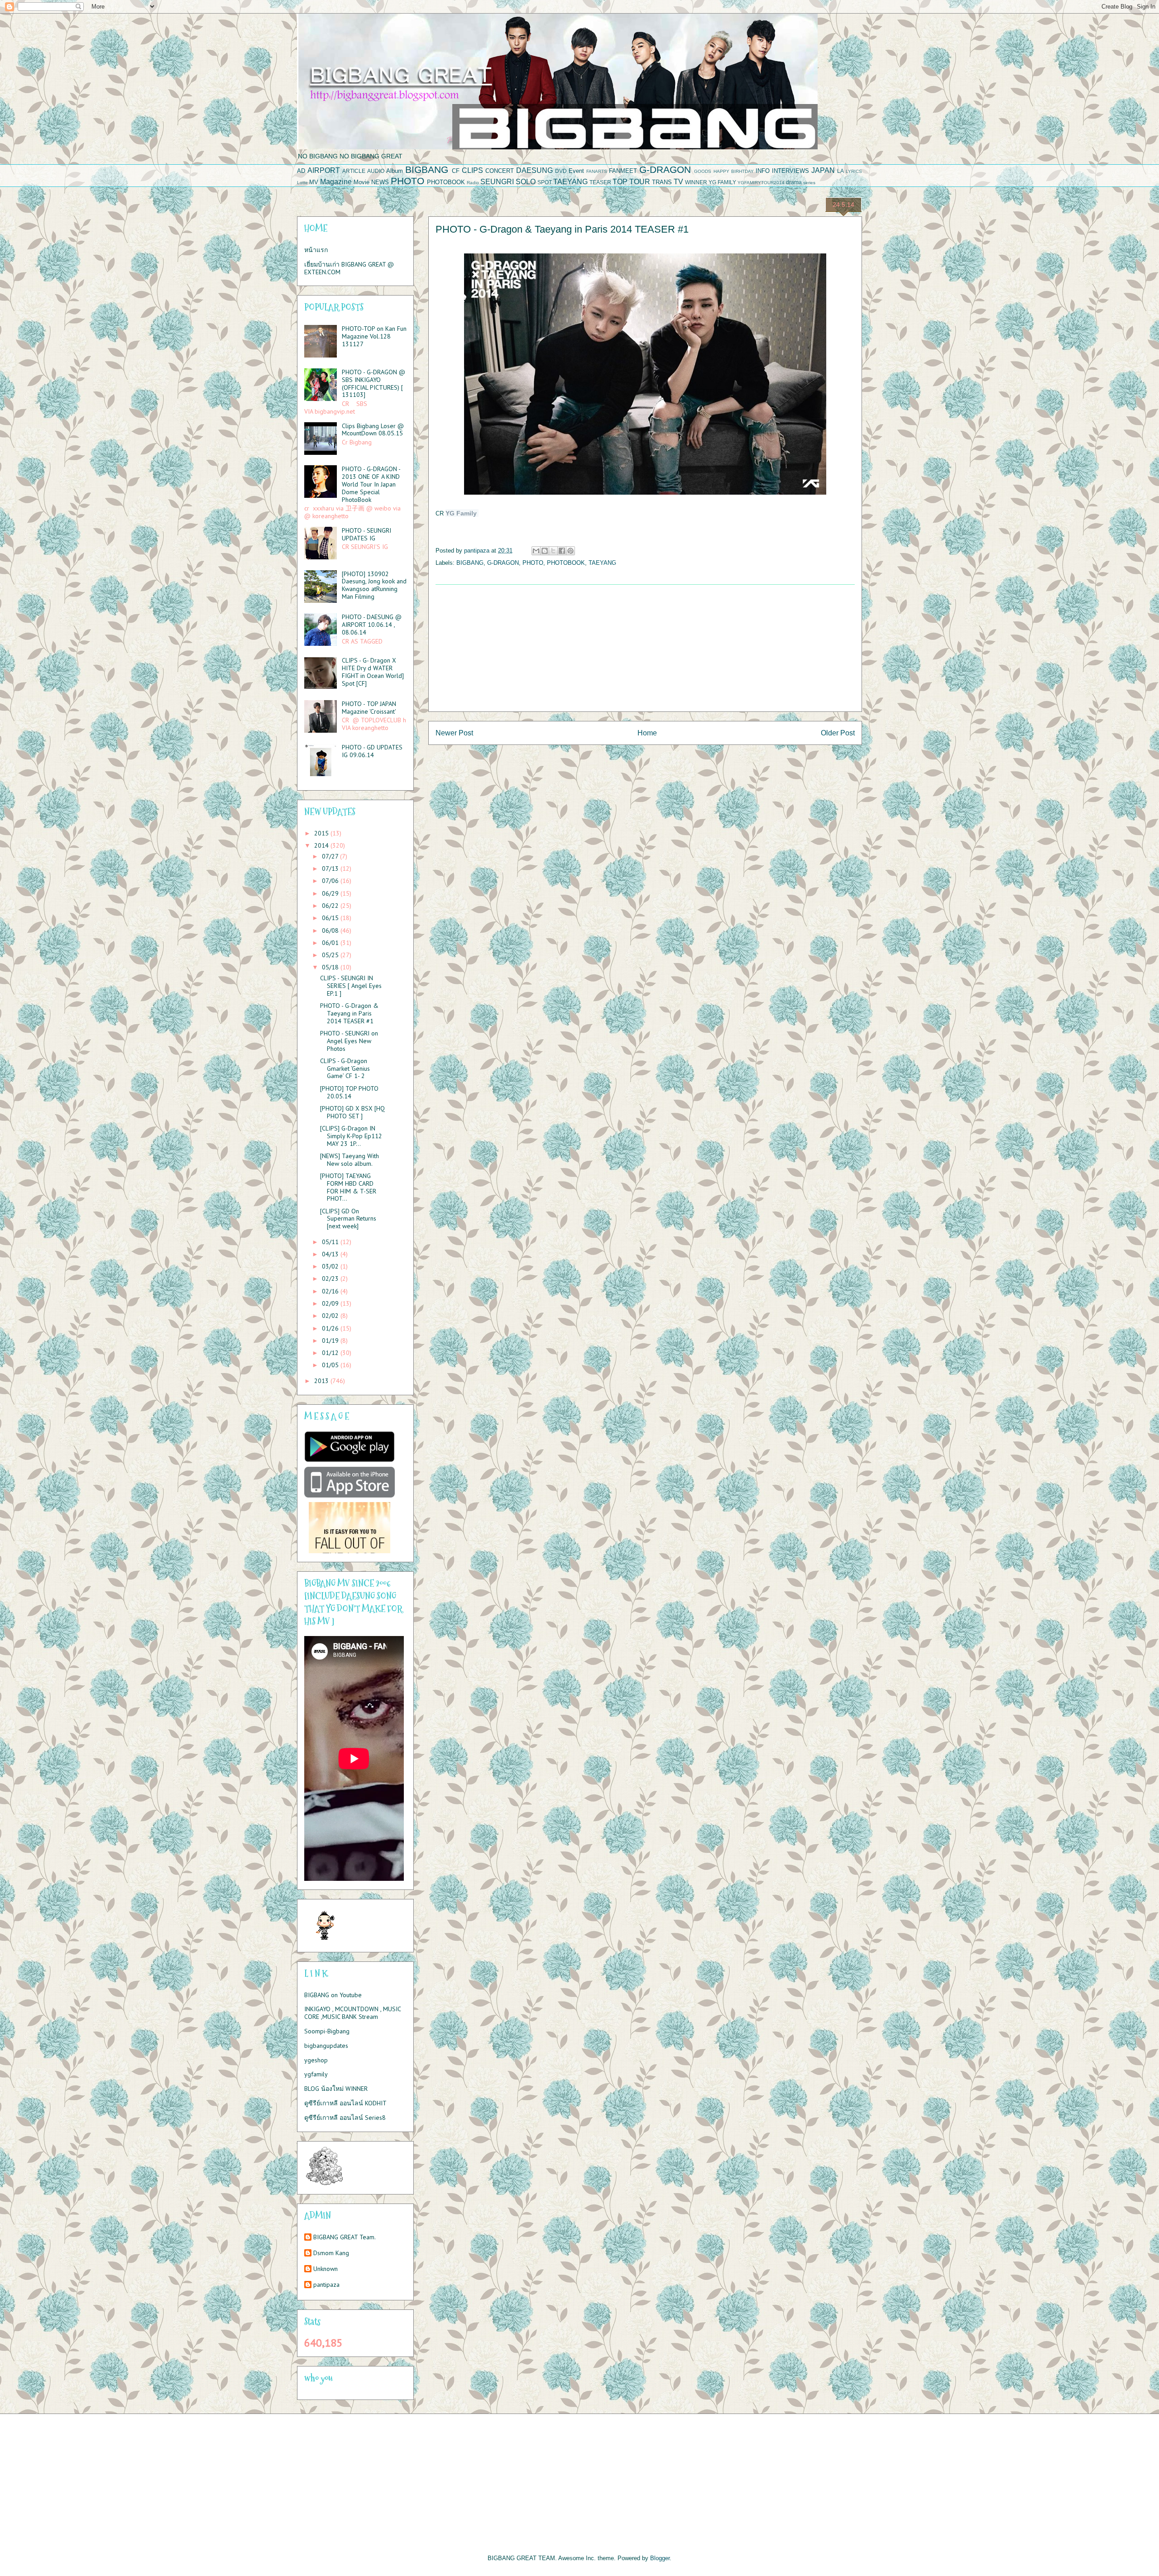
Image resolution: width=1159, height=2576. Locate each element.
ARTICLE (354, 171)
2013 (322, 1381)
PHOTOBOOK (446, 182)
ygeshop (316, 2060)
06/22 (331, 906)
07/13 (331, 868)
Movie (362, 182)
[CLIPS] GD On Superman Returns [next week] (348, 1219)
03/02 (331, 1266)
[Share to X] (553, 551)
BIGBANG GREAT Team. (345, 2237)
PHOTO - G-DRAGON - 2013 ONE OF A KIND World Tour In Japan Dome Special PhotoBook (371, 484)
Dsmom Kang (331, 2253)
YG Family (461, 513)
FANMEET (623, 171)
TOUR (640, 182)
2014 (322, 845)
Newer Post (454, 733)
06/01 (331, 943)
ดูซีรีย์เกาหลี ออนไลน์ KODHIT (345, 2103)
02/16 (331, 1291)
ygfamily (316, 2074)
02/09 (331, 1303)
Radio (473, 183)
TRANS (662, 182)
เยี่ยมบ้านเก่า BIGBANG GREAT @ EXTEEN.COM (349, 268)
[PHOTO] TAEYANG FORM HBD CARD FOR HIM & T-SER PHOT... (348, 1187)
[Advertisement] (645, 648)
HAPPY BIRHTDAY (734, 171)
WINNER (696, 182)
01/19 (331, 1340)
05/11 (331, 1242)
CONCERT (500, 171)
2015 (322, 833)
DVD (561, 171)
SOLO (526, 182)
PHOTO (407, 181)
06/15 (331, 918)
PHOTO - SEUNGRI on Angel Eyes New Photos (349, 1041)
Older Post (838, 733)
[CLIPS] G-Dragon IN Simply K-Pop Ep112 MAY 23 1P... (351, 1136)
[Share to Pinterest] (570, 551)
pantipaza (326, 2285)
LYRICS (854, 171)
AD (301, 171)
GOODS (703, 171)
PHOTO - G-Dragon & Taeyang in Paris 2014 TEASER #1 (349, 1013)
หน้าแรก (316, 250)
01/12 (331, 1353)
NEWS (380, 182)
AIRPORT (324, 170)
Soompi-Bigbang (327, 2031)
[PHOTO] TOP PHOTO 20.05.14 (349, 1092)
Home (647, 733)
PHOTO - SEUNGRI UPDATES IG (366, 534)
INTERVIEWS (790, 171)
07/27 (331, 856)
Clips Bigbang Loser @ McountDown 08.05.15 (373, 430)
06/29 (331, 893)
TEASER (600, 182)
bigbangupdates (326, 2046)
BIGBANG (427, 169)
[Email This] (536, 551)
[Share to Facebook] (562, 551)
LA (841, 171)
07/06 (331, 881)
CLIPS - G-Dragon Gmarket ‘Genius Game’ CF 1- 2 (345, 1069)
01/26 (331, 1328)
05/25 (331, 955)
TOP (620, 182)
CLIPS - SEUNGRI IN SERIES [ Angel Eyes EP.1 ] (351, 986)
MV (314, 182)
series (809, 183)
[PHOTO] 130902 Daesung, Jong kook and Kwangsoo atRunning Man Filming (374, 585)
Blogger (660, 2558)
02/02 (331, 1316)
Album (395, 171)
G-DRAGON (665, 169)
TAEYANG (570, 182)
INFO (763, 171)
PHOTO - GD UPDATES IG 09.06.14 (372, 751)
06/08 (331, 930)
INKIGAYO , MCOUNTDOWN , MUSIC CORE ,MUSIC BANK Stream (352, 2013)
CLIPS (472, 170)
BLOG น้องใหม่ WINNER (336, 2089)
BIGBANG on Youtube (333, 1995)
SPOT (545, 182)
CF (456, 171)
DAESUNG (534, 170)
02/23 (331, 1278)
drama (794, 182)
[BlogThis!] (545, 551)
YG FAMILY (722, 182)
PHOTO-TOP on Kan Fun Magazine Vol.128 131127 (374, 336)
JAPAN (823, 170)
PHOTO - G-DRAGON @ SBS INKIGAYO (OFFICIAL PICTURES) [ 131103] (374, 383)
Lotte (302, 183)
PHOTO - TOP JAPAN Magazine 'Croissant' (369, 708)
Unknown (326, 2269)
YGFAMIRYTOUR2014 (761, 183)
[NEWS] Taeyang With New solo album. (350, 1160)
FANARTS (597, 171)
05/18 (331, 967)
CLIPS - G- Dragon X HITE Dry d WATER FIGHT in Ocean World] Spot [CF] (373, 672)
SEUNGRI (497, 182)
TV (678, 182)
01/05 (331, 1365)
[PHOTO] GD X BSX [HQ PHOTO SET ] (352, 1112)
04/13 (331, 1254)
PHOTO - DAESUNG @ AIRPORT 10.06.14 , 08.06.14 (372, 625)
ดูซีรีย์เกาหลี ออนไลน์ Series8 (345, 2118)
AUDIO (376, 171)
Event (576, 171)
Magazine (336, 182)
